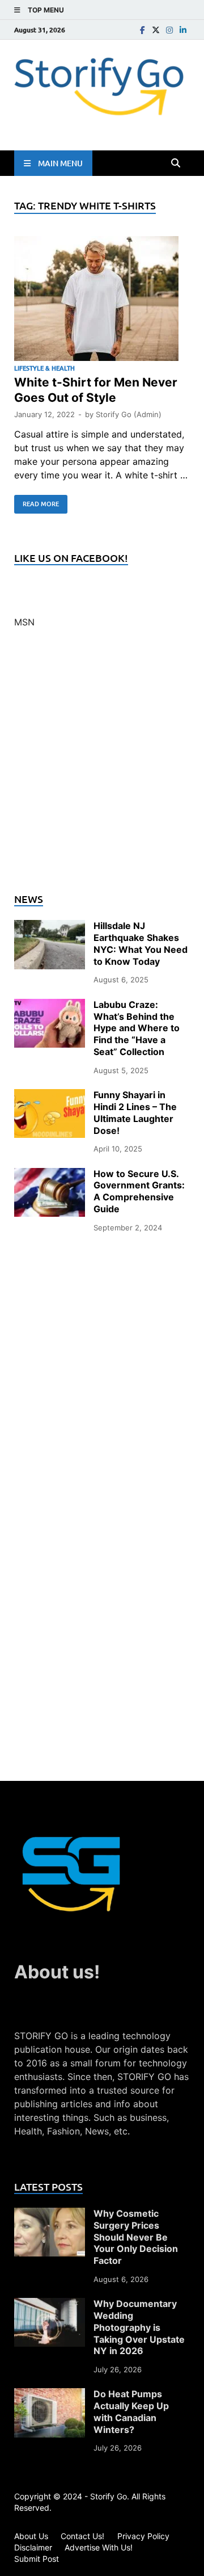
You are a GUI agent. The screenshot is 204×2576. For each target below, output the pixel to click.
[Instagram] (169, 30)
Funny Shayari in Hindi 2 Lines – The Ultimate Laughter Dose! (135, 1112)
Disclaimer (33, 2547)
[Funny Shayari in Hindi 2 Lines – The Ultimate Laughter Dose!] (50, 1096)
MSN (24, 622)
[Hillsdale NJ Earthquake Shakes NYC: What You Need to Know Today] (50, 927)
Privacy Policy (143, 2536)
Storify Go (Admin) (129, 414)
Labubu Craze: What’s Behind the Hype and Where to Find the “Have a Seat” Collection (137, 1028)
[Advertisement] (102, 767)
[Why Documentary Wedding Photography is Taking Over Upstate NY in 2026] (50, 2305)
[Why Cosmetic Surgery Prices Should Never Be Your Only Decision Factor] (50, 2214)
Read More (37, 502)
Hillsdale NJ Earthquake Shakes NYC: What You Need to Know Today (141, 943)
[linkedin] (183, 30)
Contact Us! (82, 2536)
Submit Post (37, 2559)
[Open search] (176, 163)
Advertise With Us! (99, 2547)
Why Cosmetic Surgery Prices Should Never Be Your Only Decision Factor (136, 2237)
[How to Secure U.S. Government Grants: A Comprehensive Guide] (50, 1175)
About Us (31, 2536)
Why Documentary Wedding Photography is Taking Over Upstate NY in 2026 (139, 2327)
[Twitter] (156, 30)
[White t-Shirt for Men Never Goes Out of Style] (102, 300)
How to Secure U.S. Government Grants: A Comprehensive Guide (139, 1191)
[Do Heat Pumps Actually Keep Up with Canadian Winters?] (50, 2395)
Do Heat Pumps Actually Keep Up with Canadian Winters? (131, 2411)
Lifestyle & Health (44, 368)
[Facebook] (142, 30)
